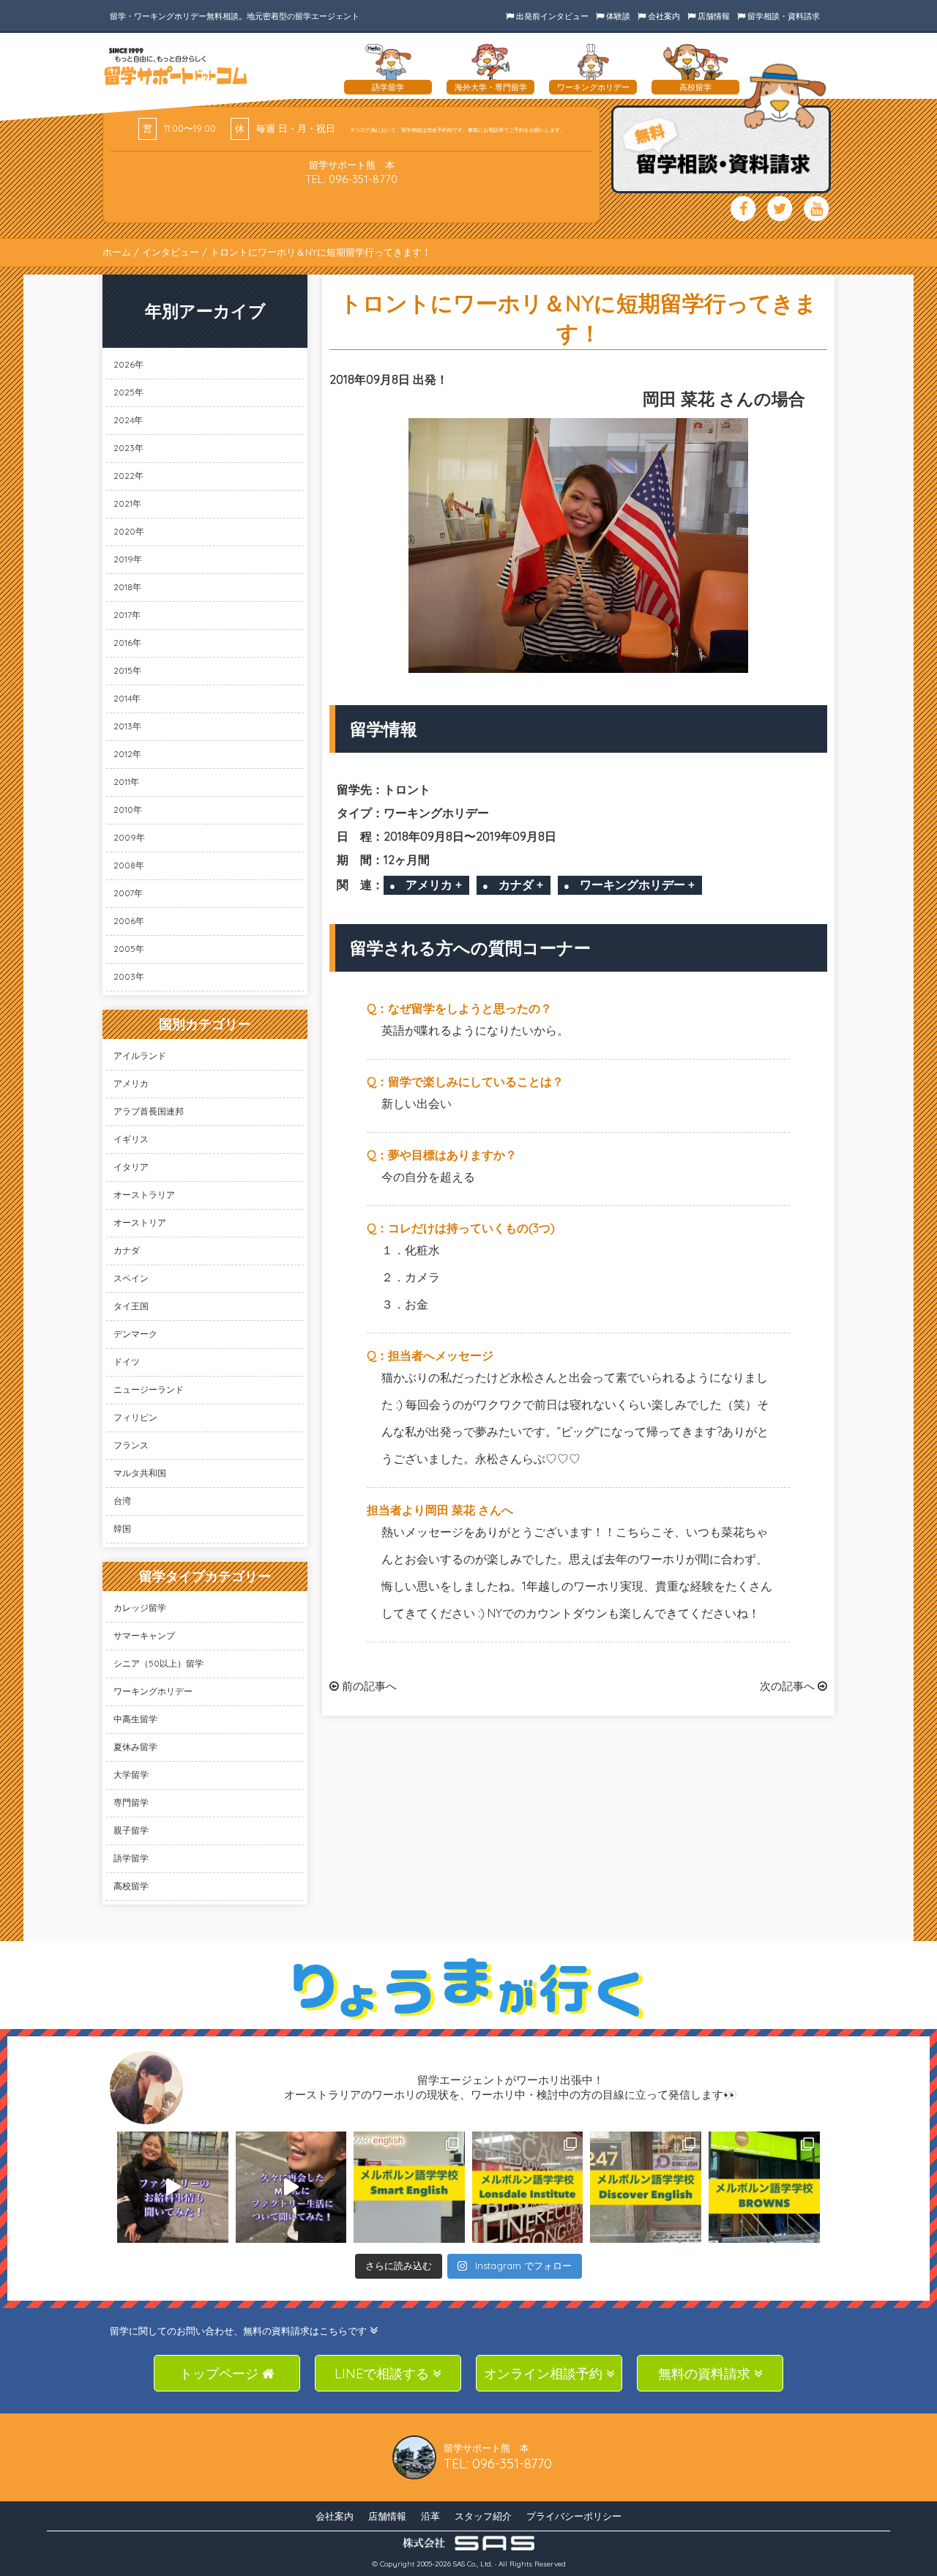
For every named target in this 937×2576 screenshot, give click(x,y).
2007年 (128, 893)
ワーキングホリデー (153, 1691)
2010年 (128, 809)
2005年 (129, 949)
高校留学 (131, 1886)
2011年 (126, 782)
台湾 (122, 1501)
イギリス (131, 1139)
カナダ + (521, 885)
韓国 (122, 1529)
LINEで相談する (384, 2374)
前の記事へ (368, 1686)
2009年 (129, 837)
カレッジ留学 (140, 1608)
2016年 (127, 643)
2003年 (129, 976)
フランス (131, 1445)
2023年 (128, 448)
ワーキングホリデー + (637, 885)
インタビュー (171, 252)
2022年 (128, 476)
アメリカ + (434, 885)
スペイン (131, 1278)
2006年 (129, 921)
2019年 (128, 559)
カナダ (127, 1250)
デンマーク (135, 1334)
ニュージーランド (149, 1389)
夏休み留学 (135, 1747)
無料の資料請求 (706, 2374)
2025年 (128, 392)
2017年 (127, 615)
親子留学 (131, 1830)
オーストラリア (144, 1195)
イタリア (131, 1167)
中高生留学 (135, 1719)
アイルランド (140, 1056)
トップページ (221, 2374)
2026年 (128, 364)
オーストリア (140, 1222)
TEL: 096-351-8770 (351, 179)
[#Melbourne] (291, 2187)
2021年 (127, 503)
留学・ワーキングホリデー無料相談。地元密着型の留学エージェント (235, 16)
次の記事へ (789, 1686)
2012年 (127, 754)
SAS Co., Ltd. (473, 2564)
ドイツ (127, 1362)
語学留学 (131, 1858)
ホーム (117, 252)
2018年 (127, 587)
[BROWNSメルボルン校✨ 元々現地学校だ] (764, 2187)
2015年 (127, 670)
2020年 (129, 531)
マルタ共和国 (140, 1473)
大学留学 (131, 1775)
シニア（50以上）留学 (158, 1663)
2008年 (129, 865)
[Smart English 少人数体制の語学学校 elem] (409, 2187)
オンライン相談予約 (545, 2374)
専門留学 (131, 1802)
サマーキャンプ (144, 1635)
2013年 (127, 726)
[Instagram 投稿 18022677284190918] (173, 2187)
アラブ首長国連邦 (149, 1111)
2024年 (128, 420)
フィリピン (135, 1417)
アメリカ (131, 1083)
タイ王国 (131, 1306)
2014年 (127, 698)
